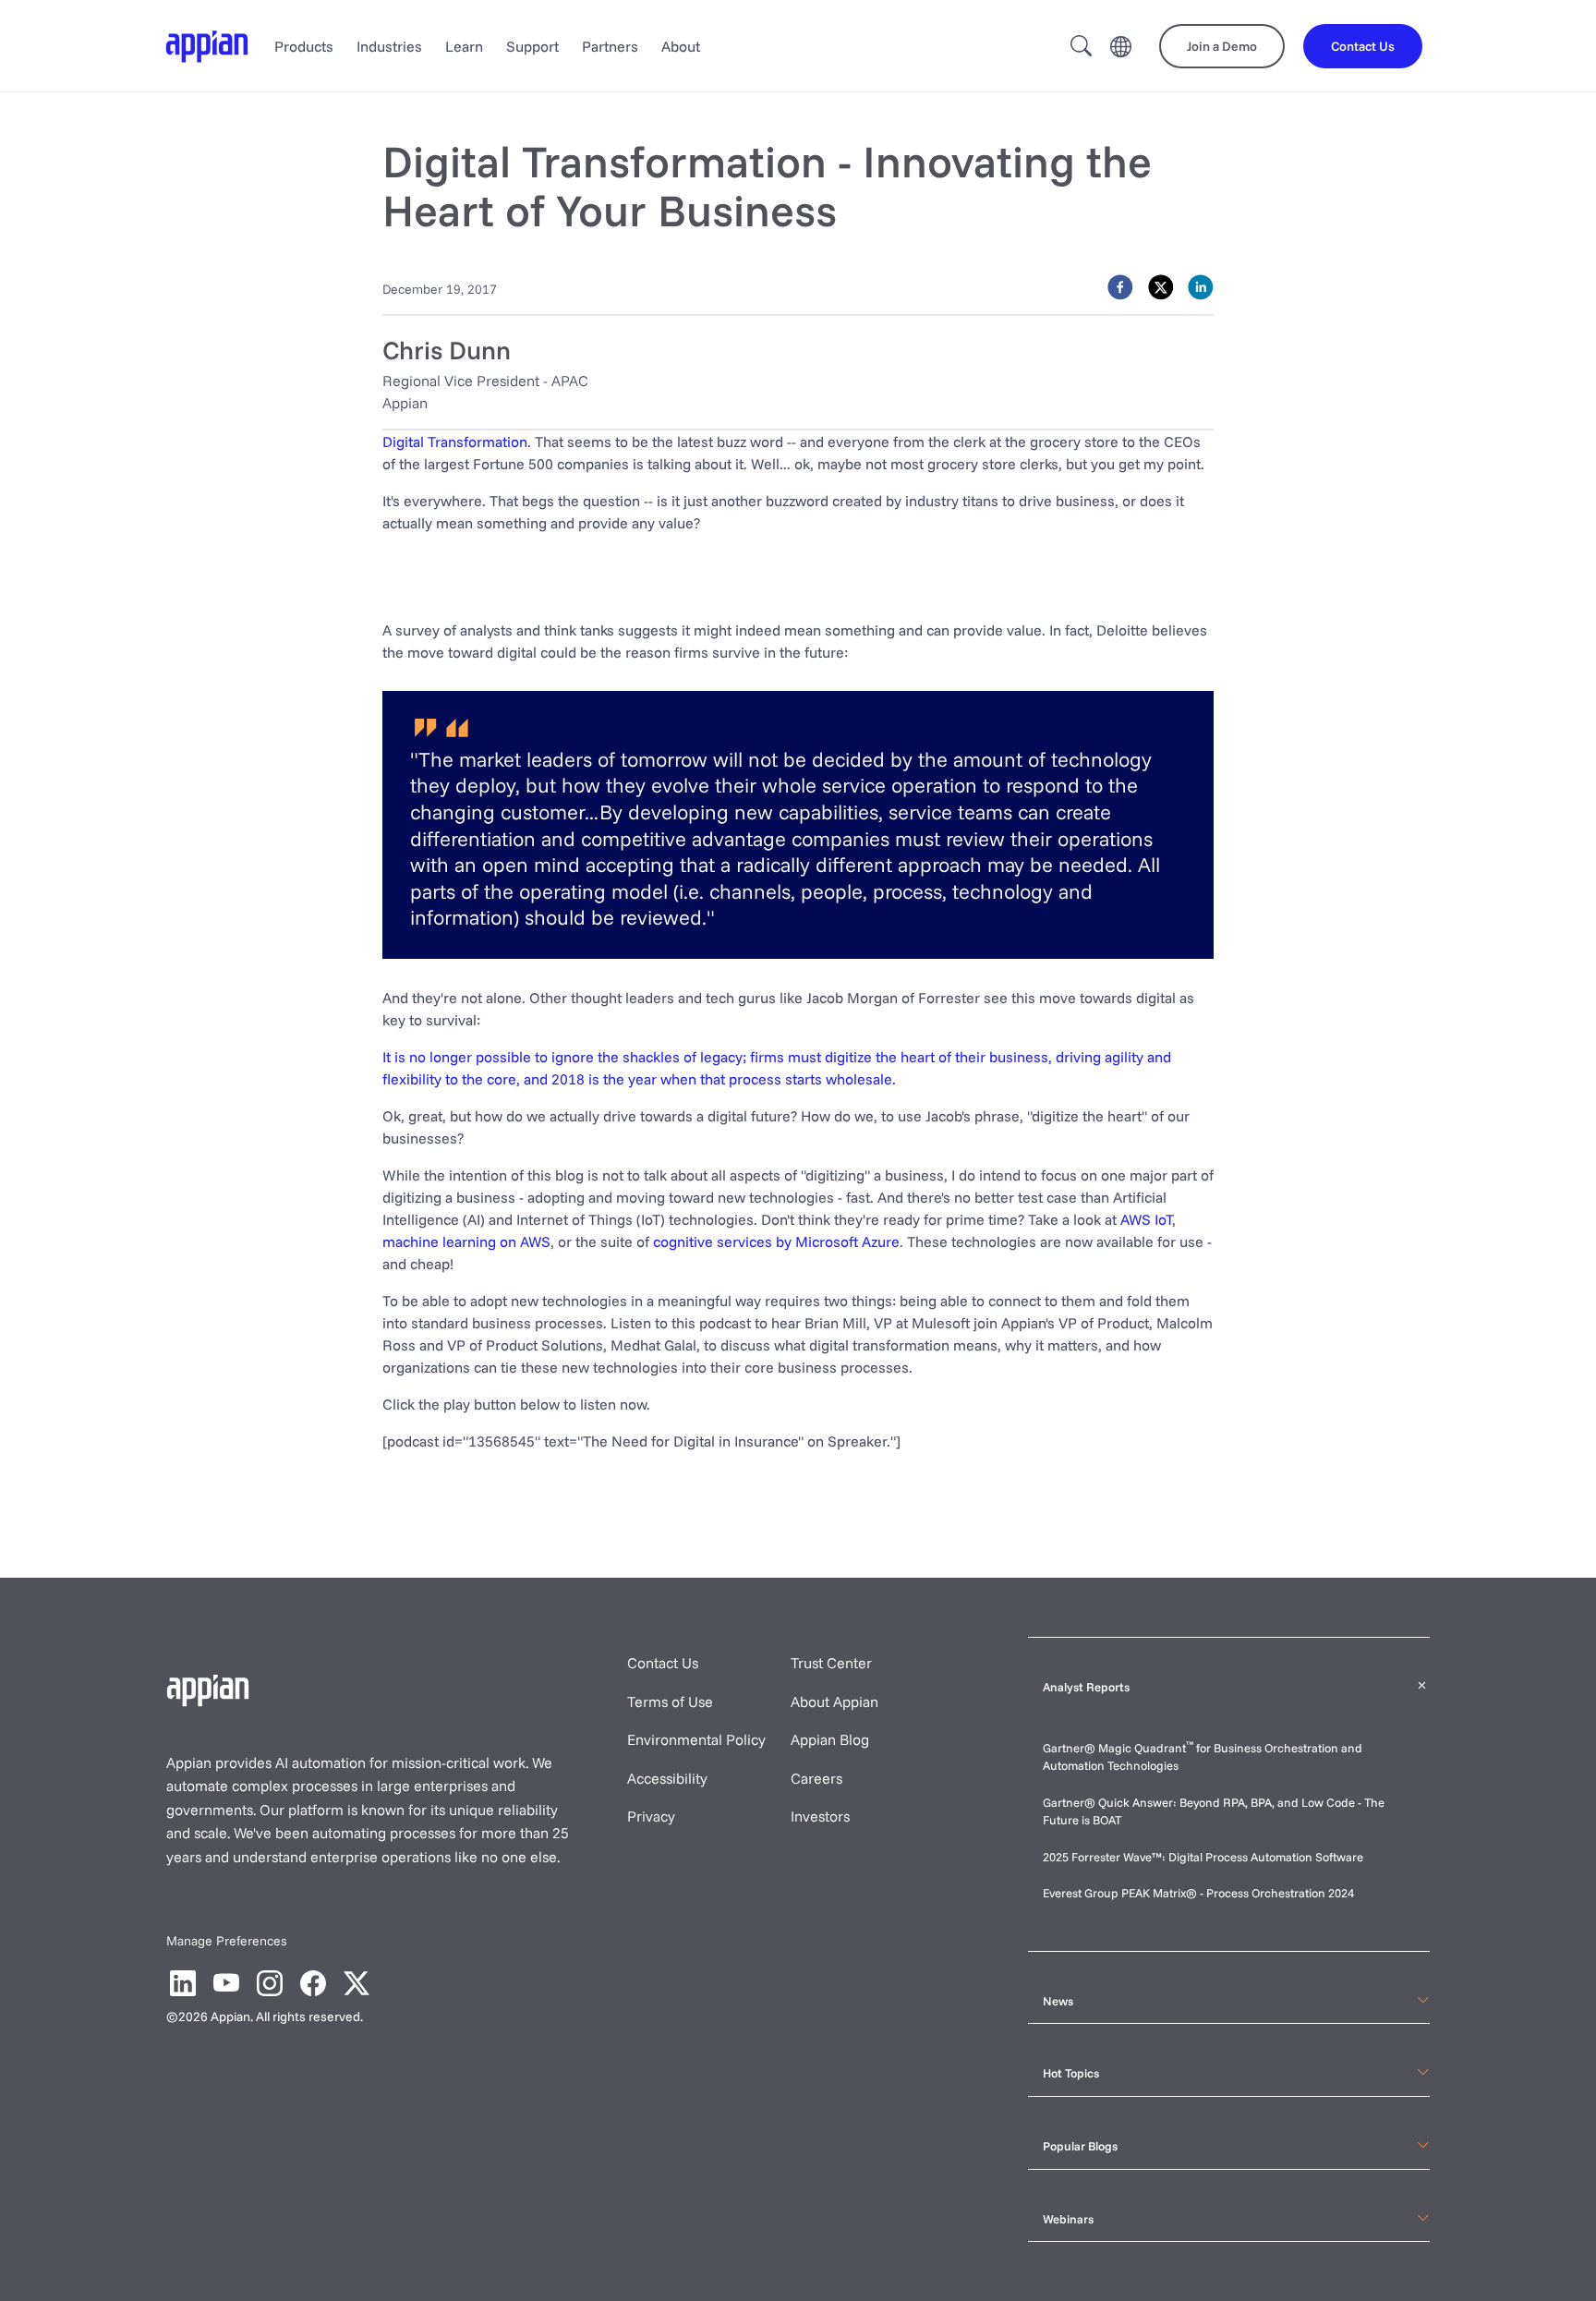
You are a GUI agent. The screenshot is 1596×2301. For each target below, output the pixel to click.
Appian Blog (830, 1739)
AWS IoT (1146, 1219)
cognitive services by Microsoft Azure (776, 1241)
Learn (464, 46)
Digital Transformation (455, 442)
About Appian (834, 1702)
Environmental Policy (696, 1739)
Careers (816, 1778)
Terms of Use (670, 1702)
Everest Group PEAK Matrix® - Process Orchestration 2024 (1198, 1893)
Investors (820, 1816)
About (681, 46)
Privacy (651, 1816)
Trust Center (831, 1663)
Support (532, 46)
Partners (610, 46)
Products (304, 46)
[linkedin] (1201, 287)
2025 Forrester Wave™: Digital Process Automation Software (1203, 1857)
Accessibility (667, 1778)
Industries (389, 46)
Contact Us (663, 1663)
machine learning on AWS (466, 1241)
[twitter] (1161, 287)
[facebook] (1120, 287)
